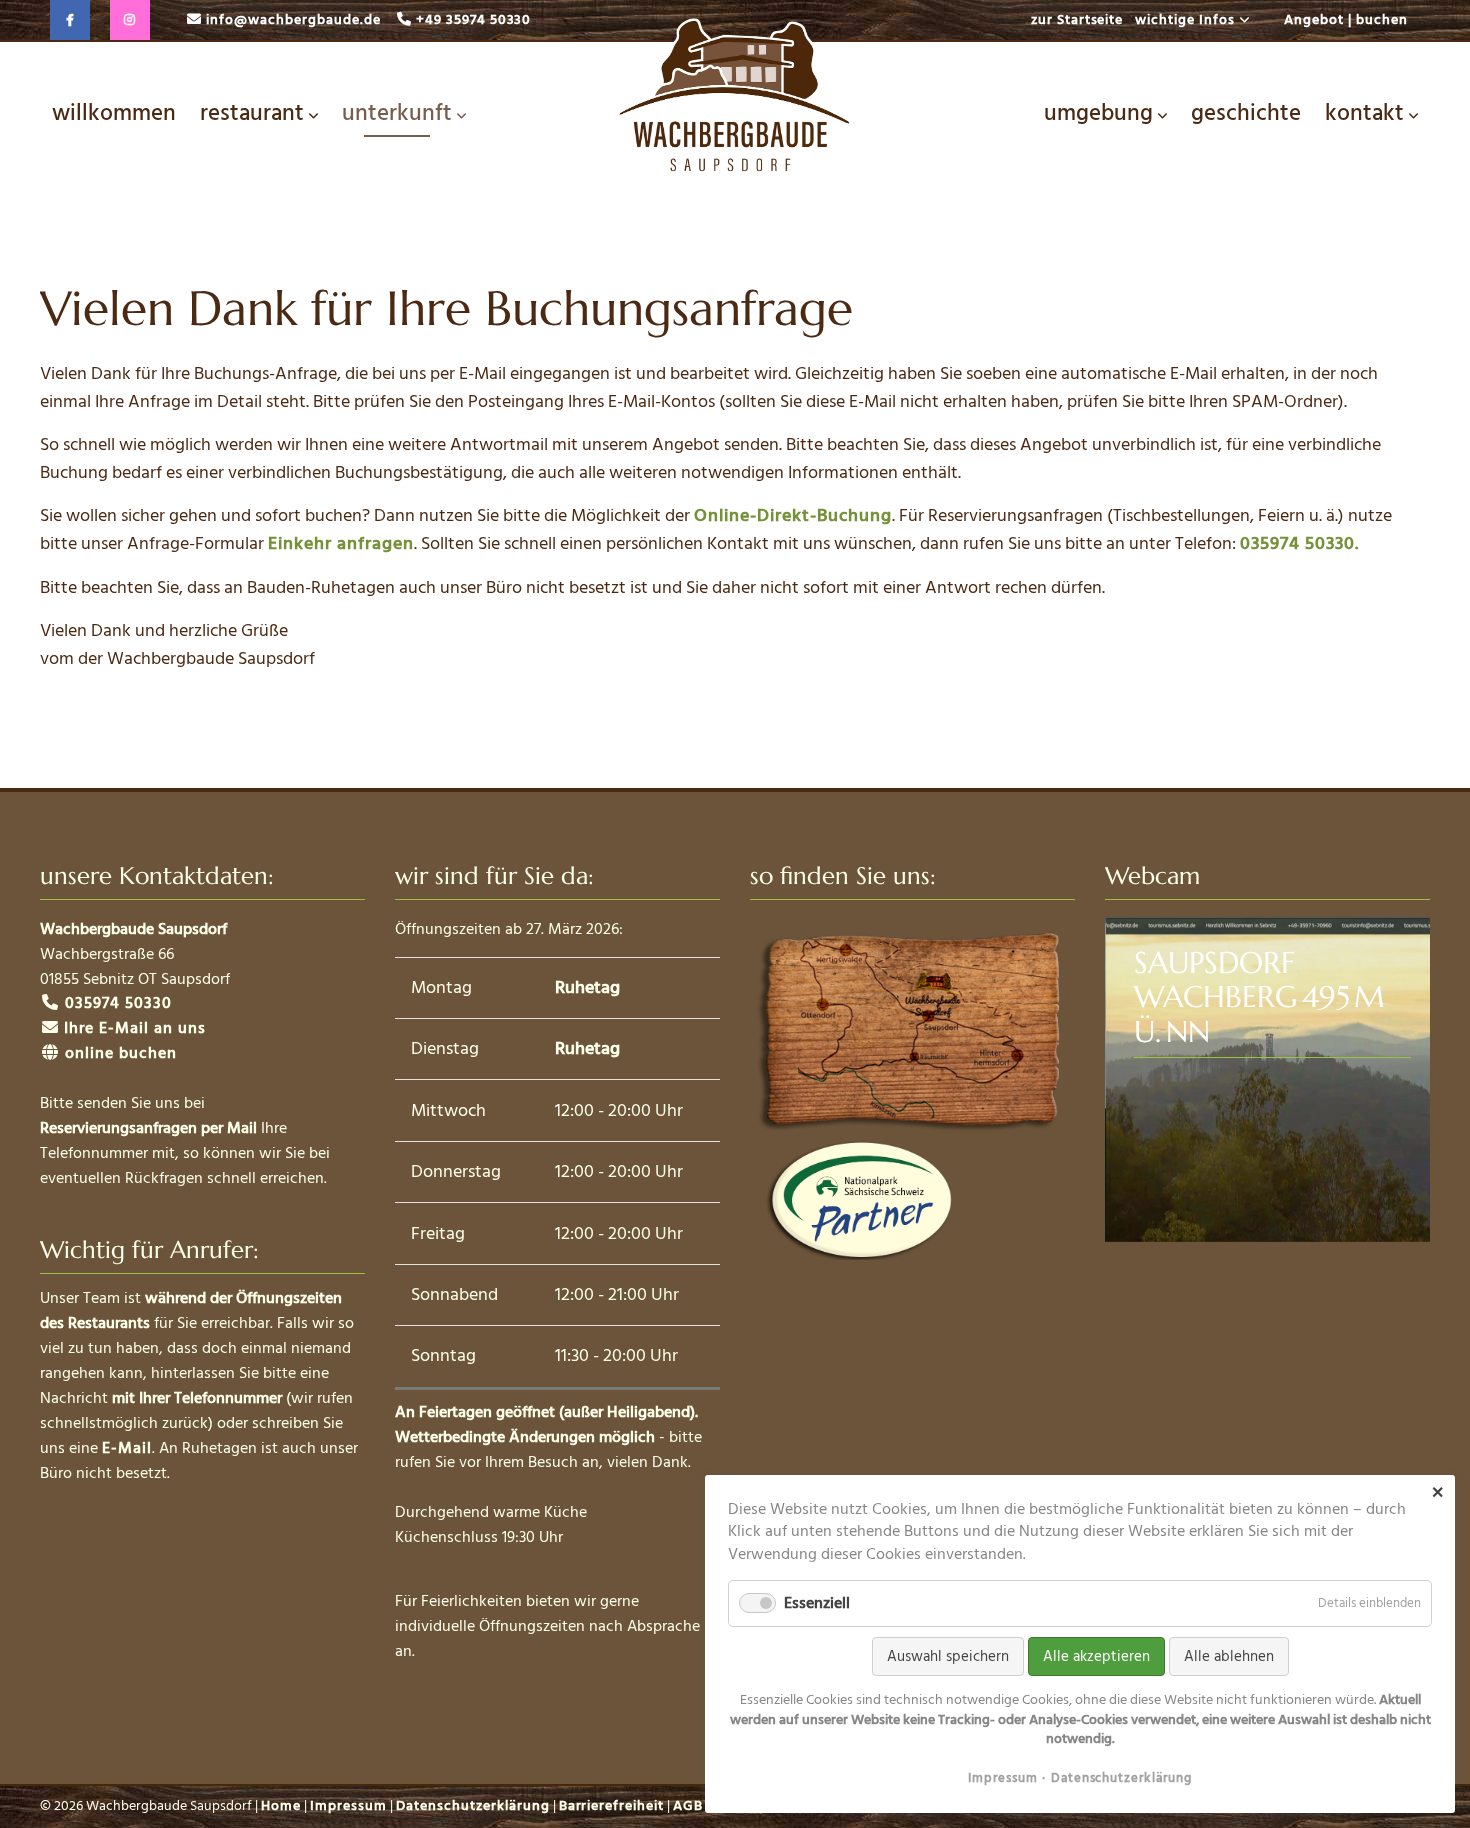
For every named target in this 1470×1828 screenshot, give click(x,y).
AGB (688, 1806)
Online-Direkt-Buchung (793, 515)
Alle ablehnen (1229, 1656)
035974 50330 (116, 1003)
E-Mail (127, 1448)
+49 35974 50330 (474, 20)
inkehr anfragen (346, 543)
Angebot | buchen (1346, 20)
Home (281, 1806)
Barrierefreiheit (612, 1806)
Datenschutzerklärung (473, 1806)
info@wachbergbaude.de (293, 20)
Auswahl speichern (948, 1656)
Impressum (348, 1806)
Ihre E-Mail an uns (135, 1028)
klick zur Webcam (1267, 1079)
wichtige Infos (1185, 20)
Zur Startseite (735, 101)
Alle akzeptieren (1096, 1656)
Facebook (70, 20)
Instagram (130, 20)
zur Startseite (1077, 20)
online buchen (118, 1053)
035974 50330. (1299, 543)
